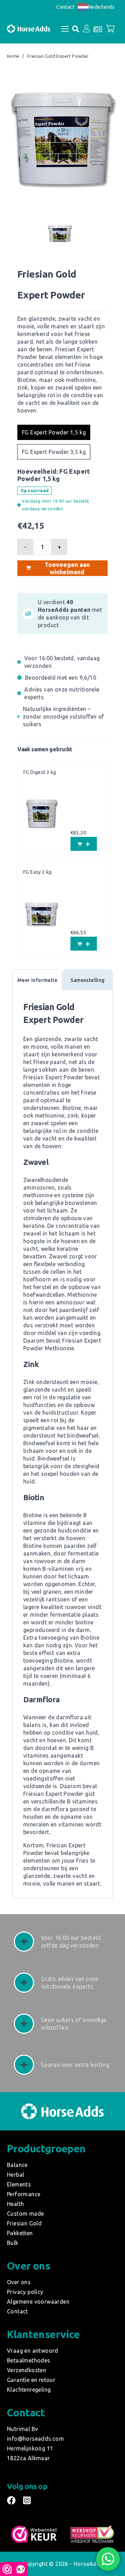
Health (15, 2204)
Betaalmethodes (29, 2360)
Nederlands (101, 7)
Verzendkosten (27, 2370)
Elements (19, 2184)
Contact (65, 7)
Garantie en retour (31, 2380)
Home (13, 56)
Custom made (25, 2214)
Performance (24, 2194)
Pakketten (20, 2233)
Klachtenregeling (29, 2390)
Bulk (13, 2243)
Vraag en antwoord (33, 2351)
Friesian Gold (24, 2223)
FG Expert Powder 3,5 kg (54, 452)
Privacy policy (25, 2292)
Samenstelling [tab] (87, 980)
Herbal (15, 2175)
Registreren (82, 102)
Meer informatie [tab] (37, 980)
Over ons (19, 2282)
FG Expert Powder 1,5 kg (54, 432)
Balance (17, 2165)
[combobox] (96, 7)
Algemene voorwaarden (38, 2302)
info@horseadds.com (35, 2439)
